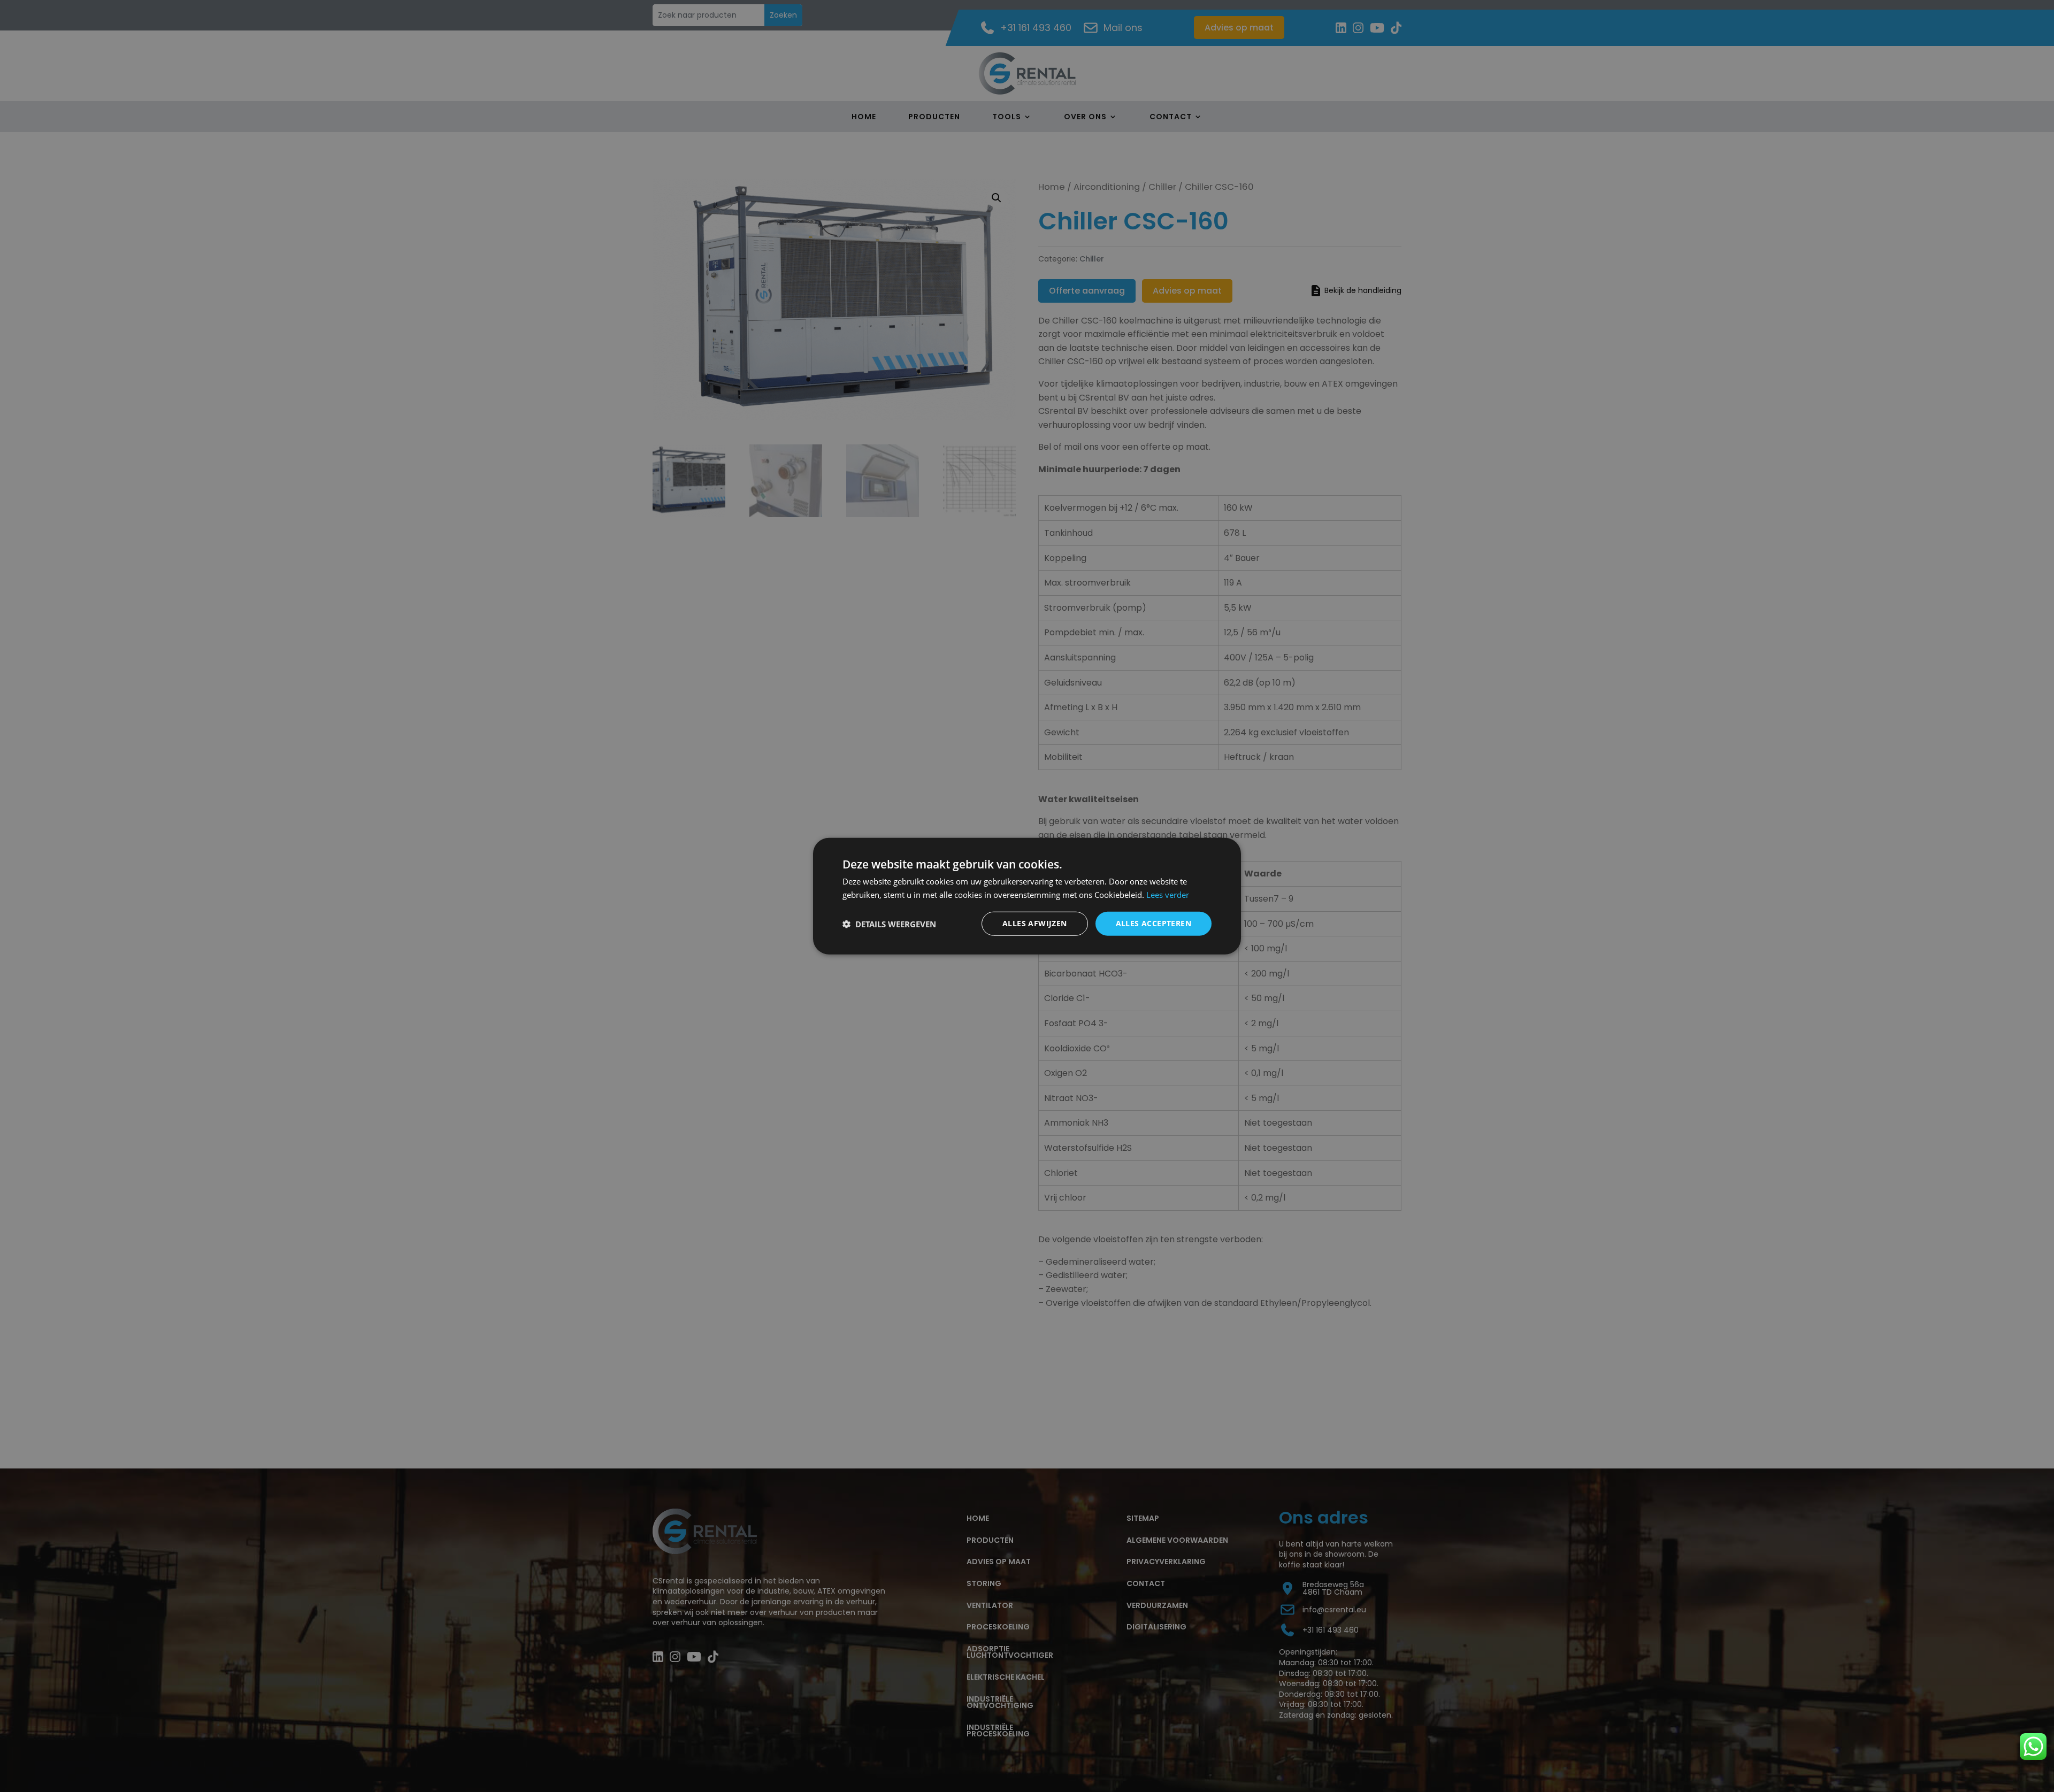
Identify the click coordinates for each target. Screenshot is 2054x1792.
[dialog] (1027, 896)
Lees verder (1168, 894)
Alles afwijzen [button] (1035, 923)
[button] (889, 924)
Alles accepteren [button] (1154, 923)
